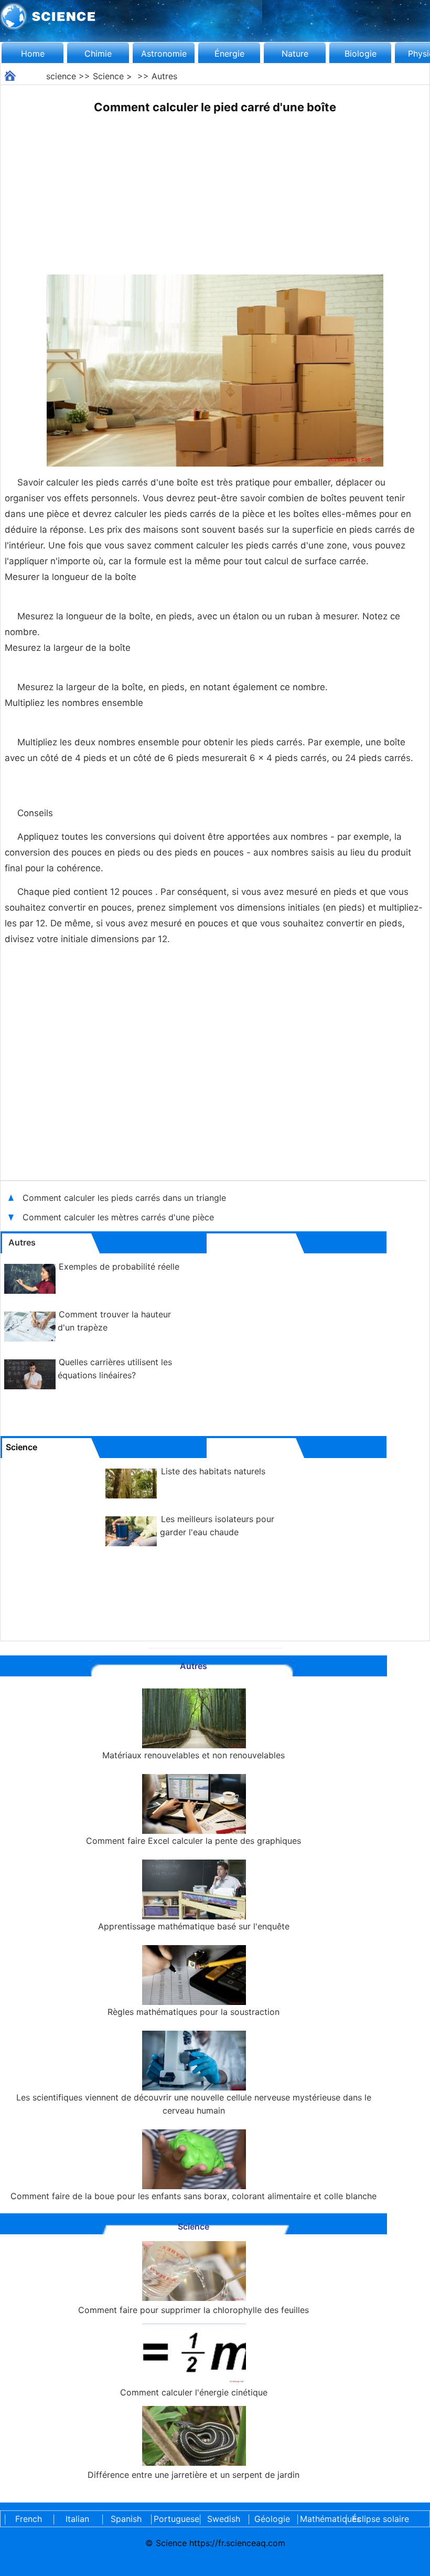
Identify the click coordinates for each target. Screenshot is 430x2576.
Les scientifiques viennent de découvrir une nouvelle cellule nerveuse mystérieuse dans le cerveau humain (194, 2104)
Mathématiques (321, 2519)
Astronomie (164, 54)
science (61, 76)
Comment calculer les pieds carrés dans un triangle (124, 1198)
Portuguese (175, 2519)
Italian (77, 2519)
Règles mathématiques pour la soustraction (193, 2012)
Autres (164, 76)
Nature (295, 54)
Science (108, 76)
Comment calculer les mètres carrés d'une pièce (118, 1217)
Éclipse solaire (380, 2519)
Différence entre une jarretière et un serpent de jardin (193, 2475)
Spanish (126, 2519)
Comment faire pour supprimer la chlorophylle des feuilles (193, 2310)
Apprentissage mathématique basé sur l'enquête (194, 1926)
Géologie (272, 2519)
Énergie (229, 54)
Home (33, 54)
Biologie (361, 54)
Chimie (98, 54)
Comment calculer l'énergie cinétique (194, 2392)
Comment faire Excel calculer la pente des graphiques (193, 1841)
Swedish (224, 2519)
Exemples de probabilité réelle (119, 1266)
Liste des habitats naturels (213, 1471)
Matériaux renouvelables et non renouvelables (193, 1755)
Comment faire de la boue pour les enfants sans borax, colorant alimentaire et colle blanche (193, 2196)
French (29, 2519)
